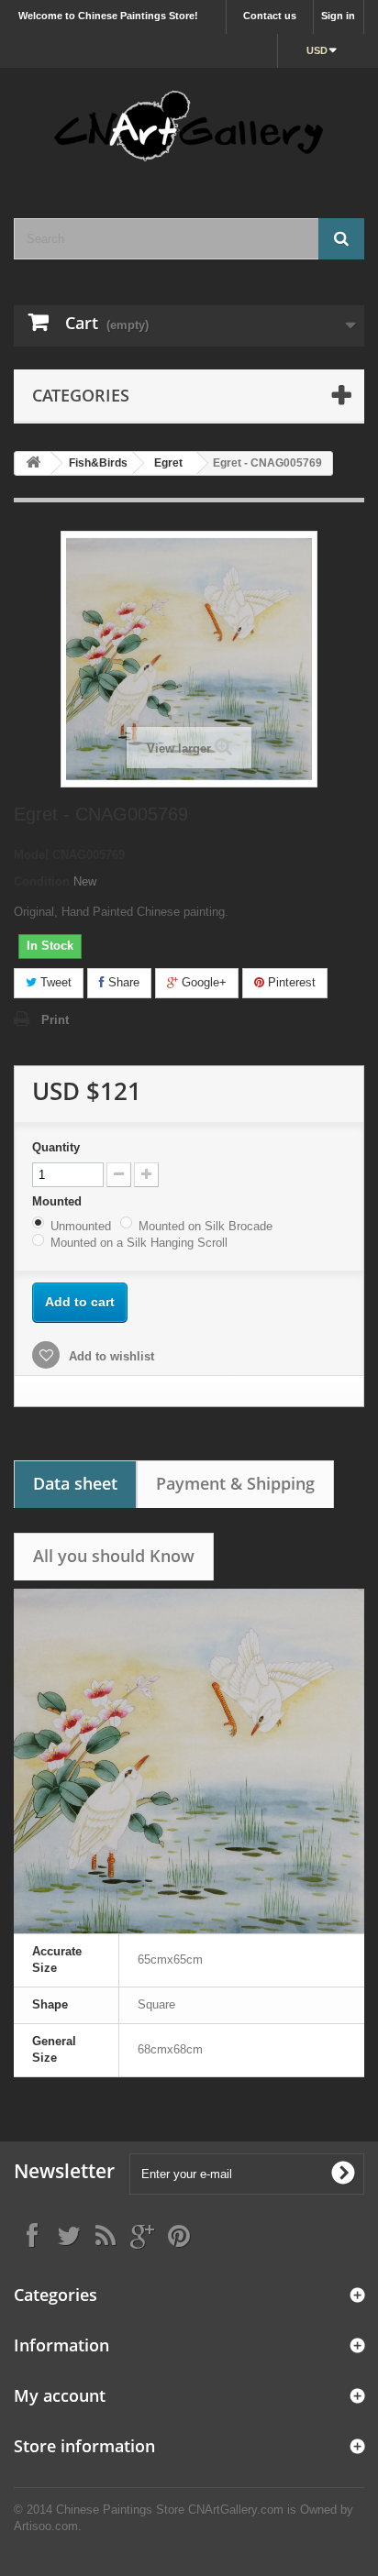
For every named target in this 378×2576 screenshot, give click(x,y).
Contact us (270, 16)
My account (60, 2395)
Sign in (338, 16)
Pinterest (290, 982)
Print (55, 1020)
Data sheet (75, 1483)
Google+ (202, 982)
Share (122, 982)
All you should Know (114, 1556)
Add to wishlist (110, 1356)
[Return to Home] (33, 463)
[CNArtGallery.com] (189, 127)
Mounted (59, 1201)
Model (31, 855)
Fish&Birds (98, 463)
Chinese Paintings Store (120, 2510)
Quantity (56, 1147)
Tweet (54, 982)
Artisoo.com (46, 2526)
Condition (42, 881)
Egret (168, 463)
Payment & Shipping (235, 1483)
